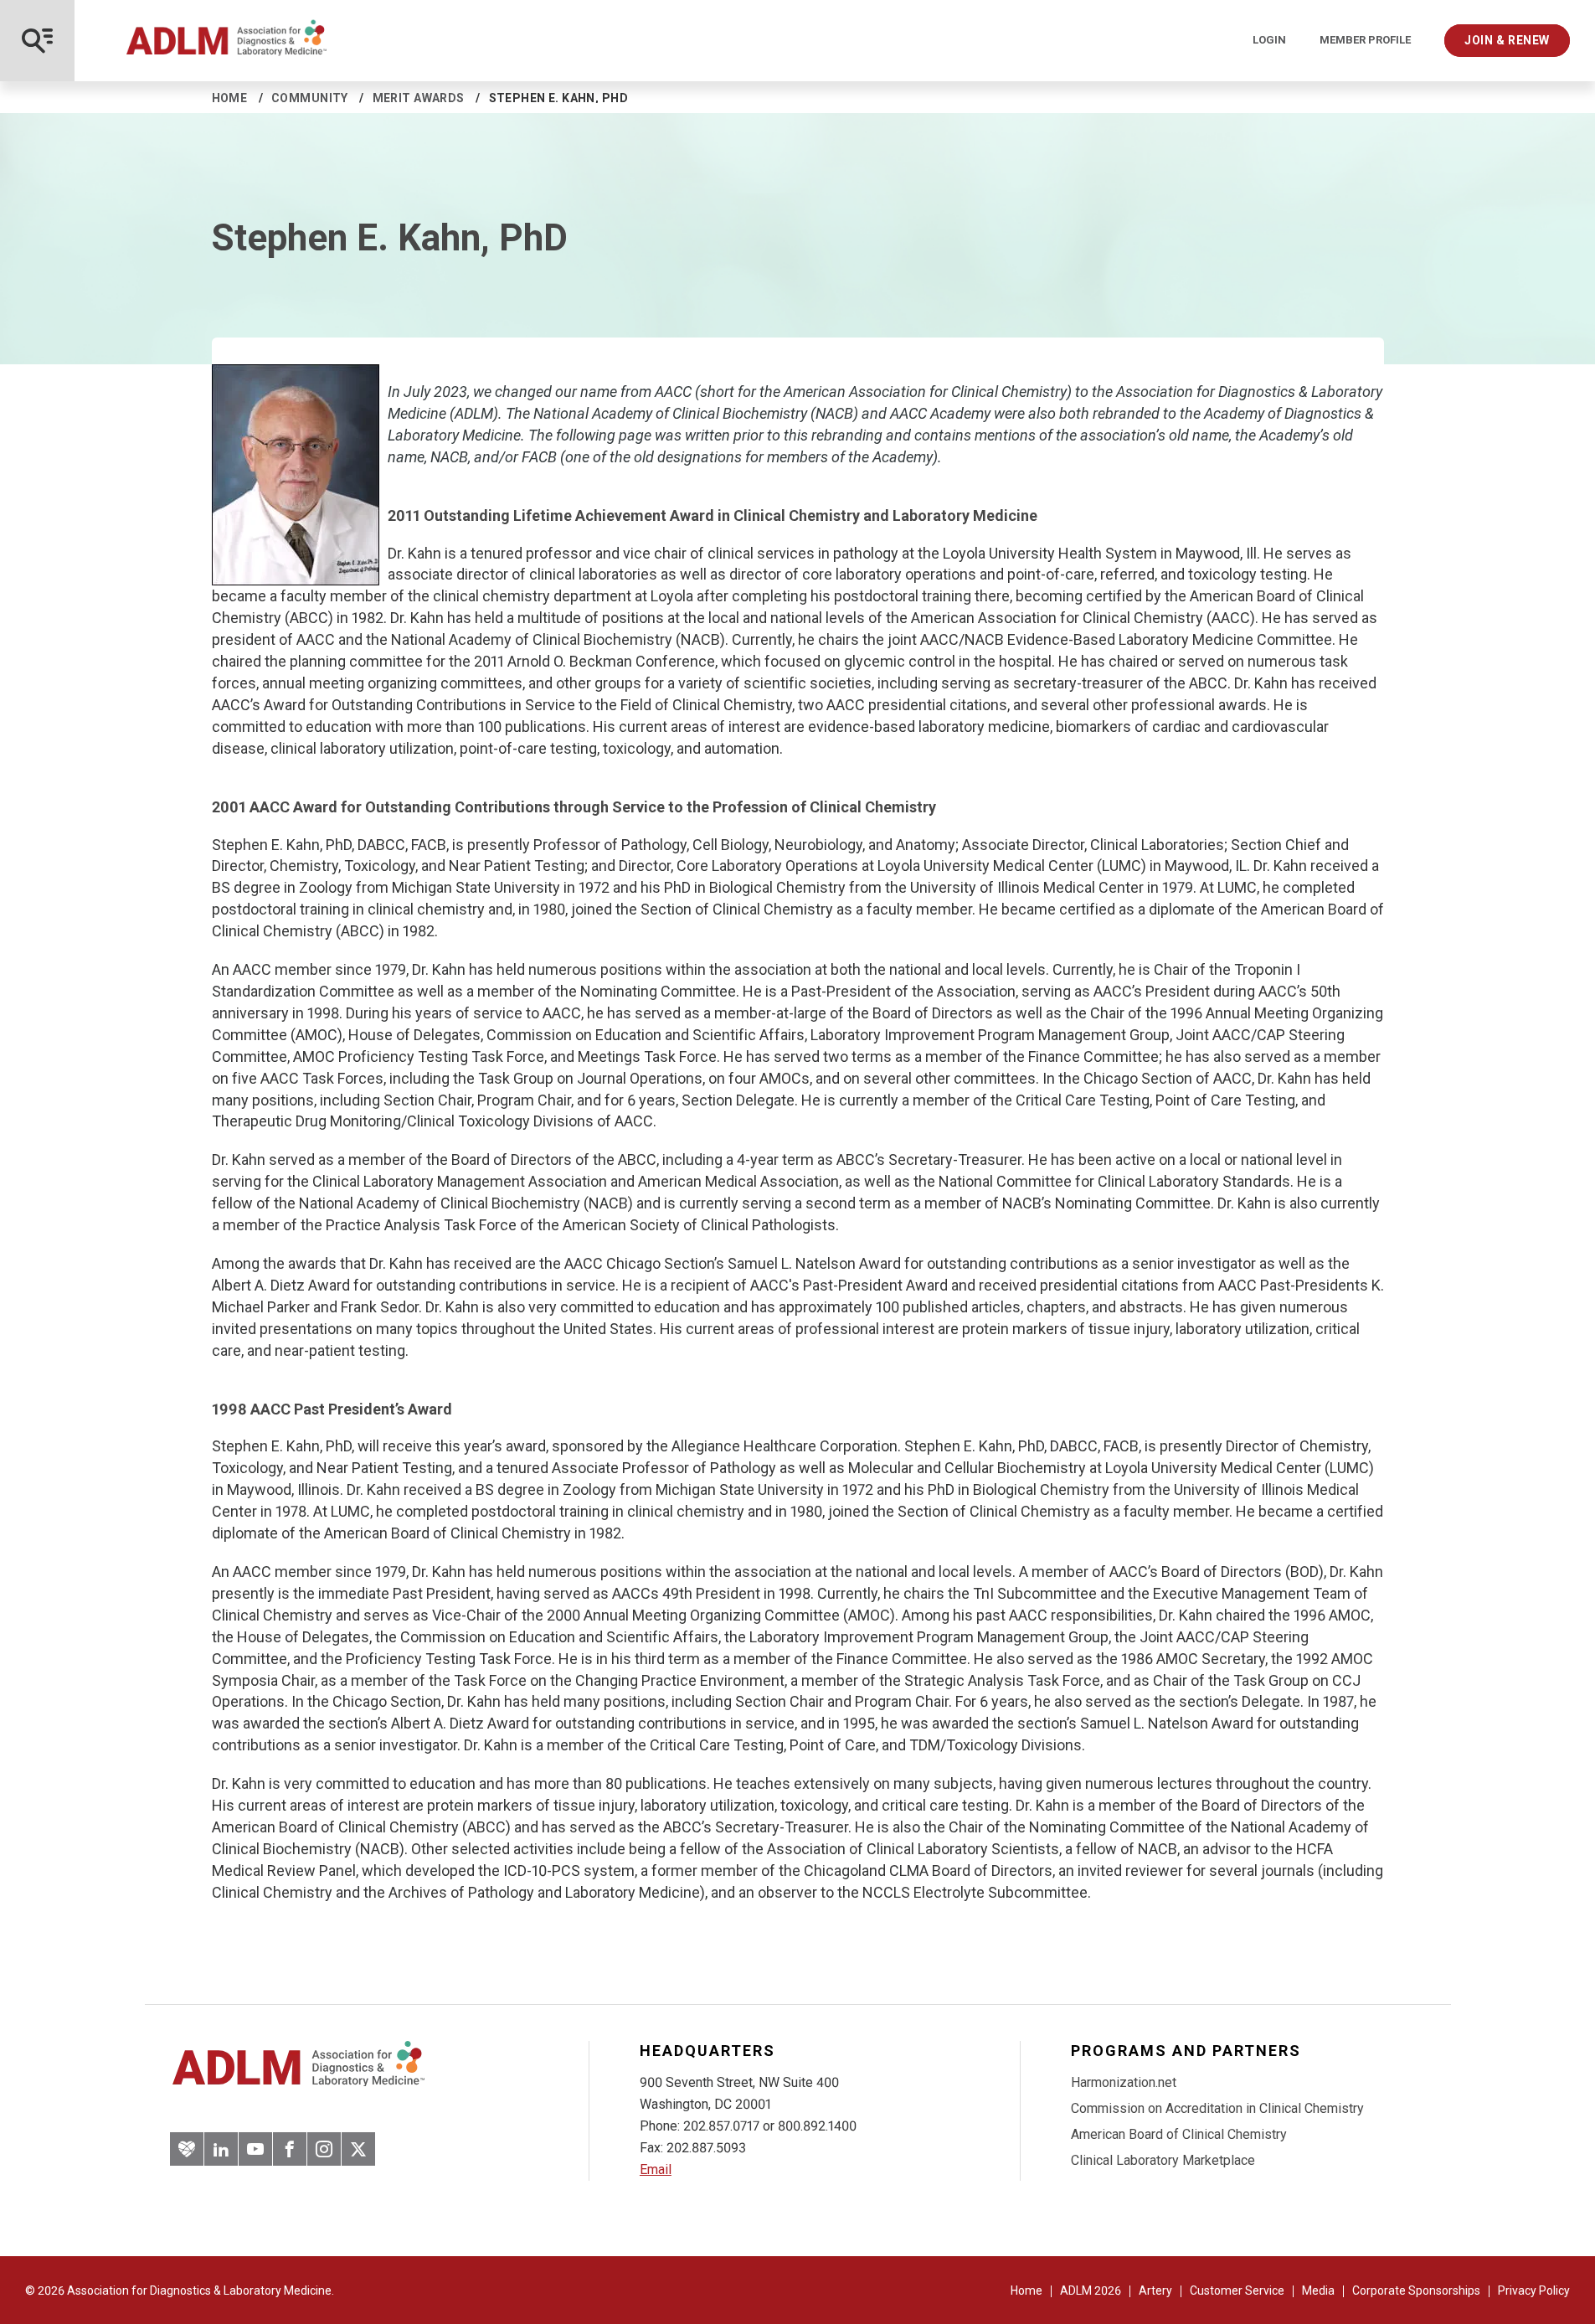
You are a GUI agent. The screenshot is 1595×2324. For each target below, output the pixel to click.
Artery (1155, 2291)
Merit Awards (419, 98)
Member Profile (1365, 40)
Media (1318, 2291)
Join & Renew (1507, 40)
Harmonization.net (1124, 2082)
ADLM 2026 (1091, 2291)
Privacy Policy (1534, 2291)
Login (1269, 40)
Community (310, 98)
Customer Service (1237, 2291)
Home (230, 98)
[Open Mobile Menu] (37, 41)
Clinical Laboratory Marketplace (1163, 2160)
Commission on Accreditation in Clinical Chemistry (1217, 2108)
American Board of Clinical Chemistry (1179, 2134)
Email (656, 2169)
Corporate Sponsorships (1416, 2291)
